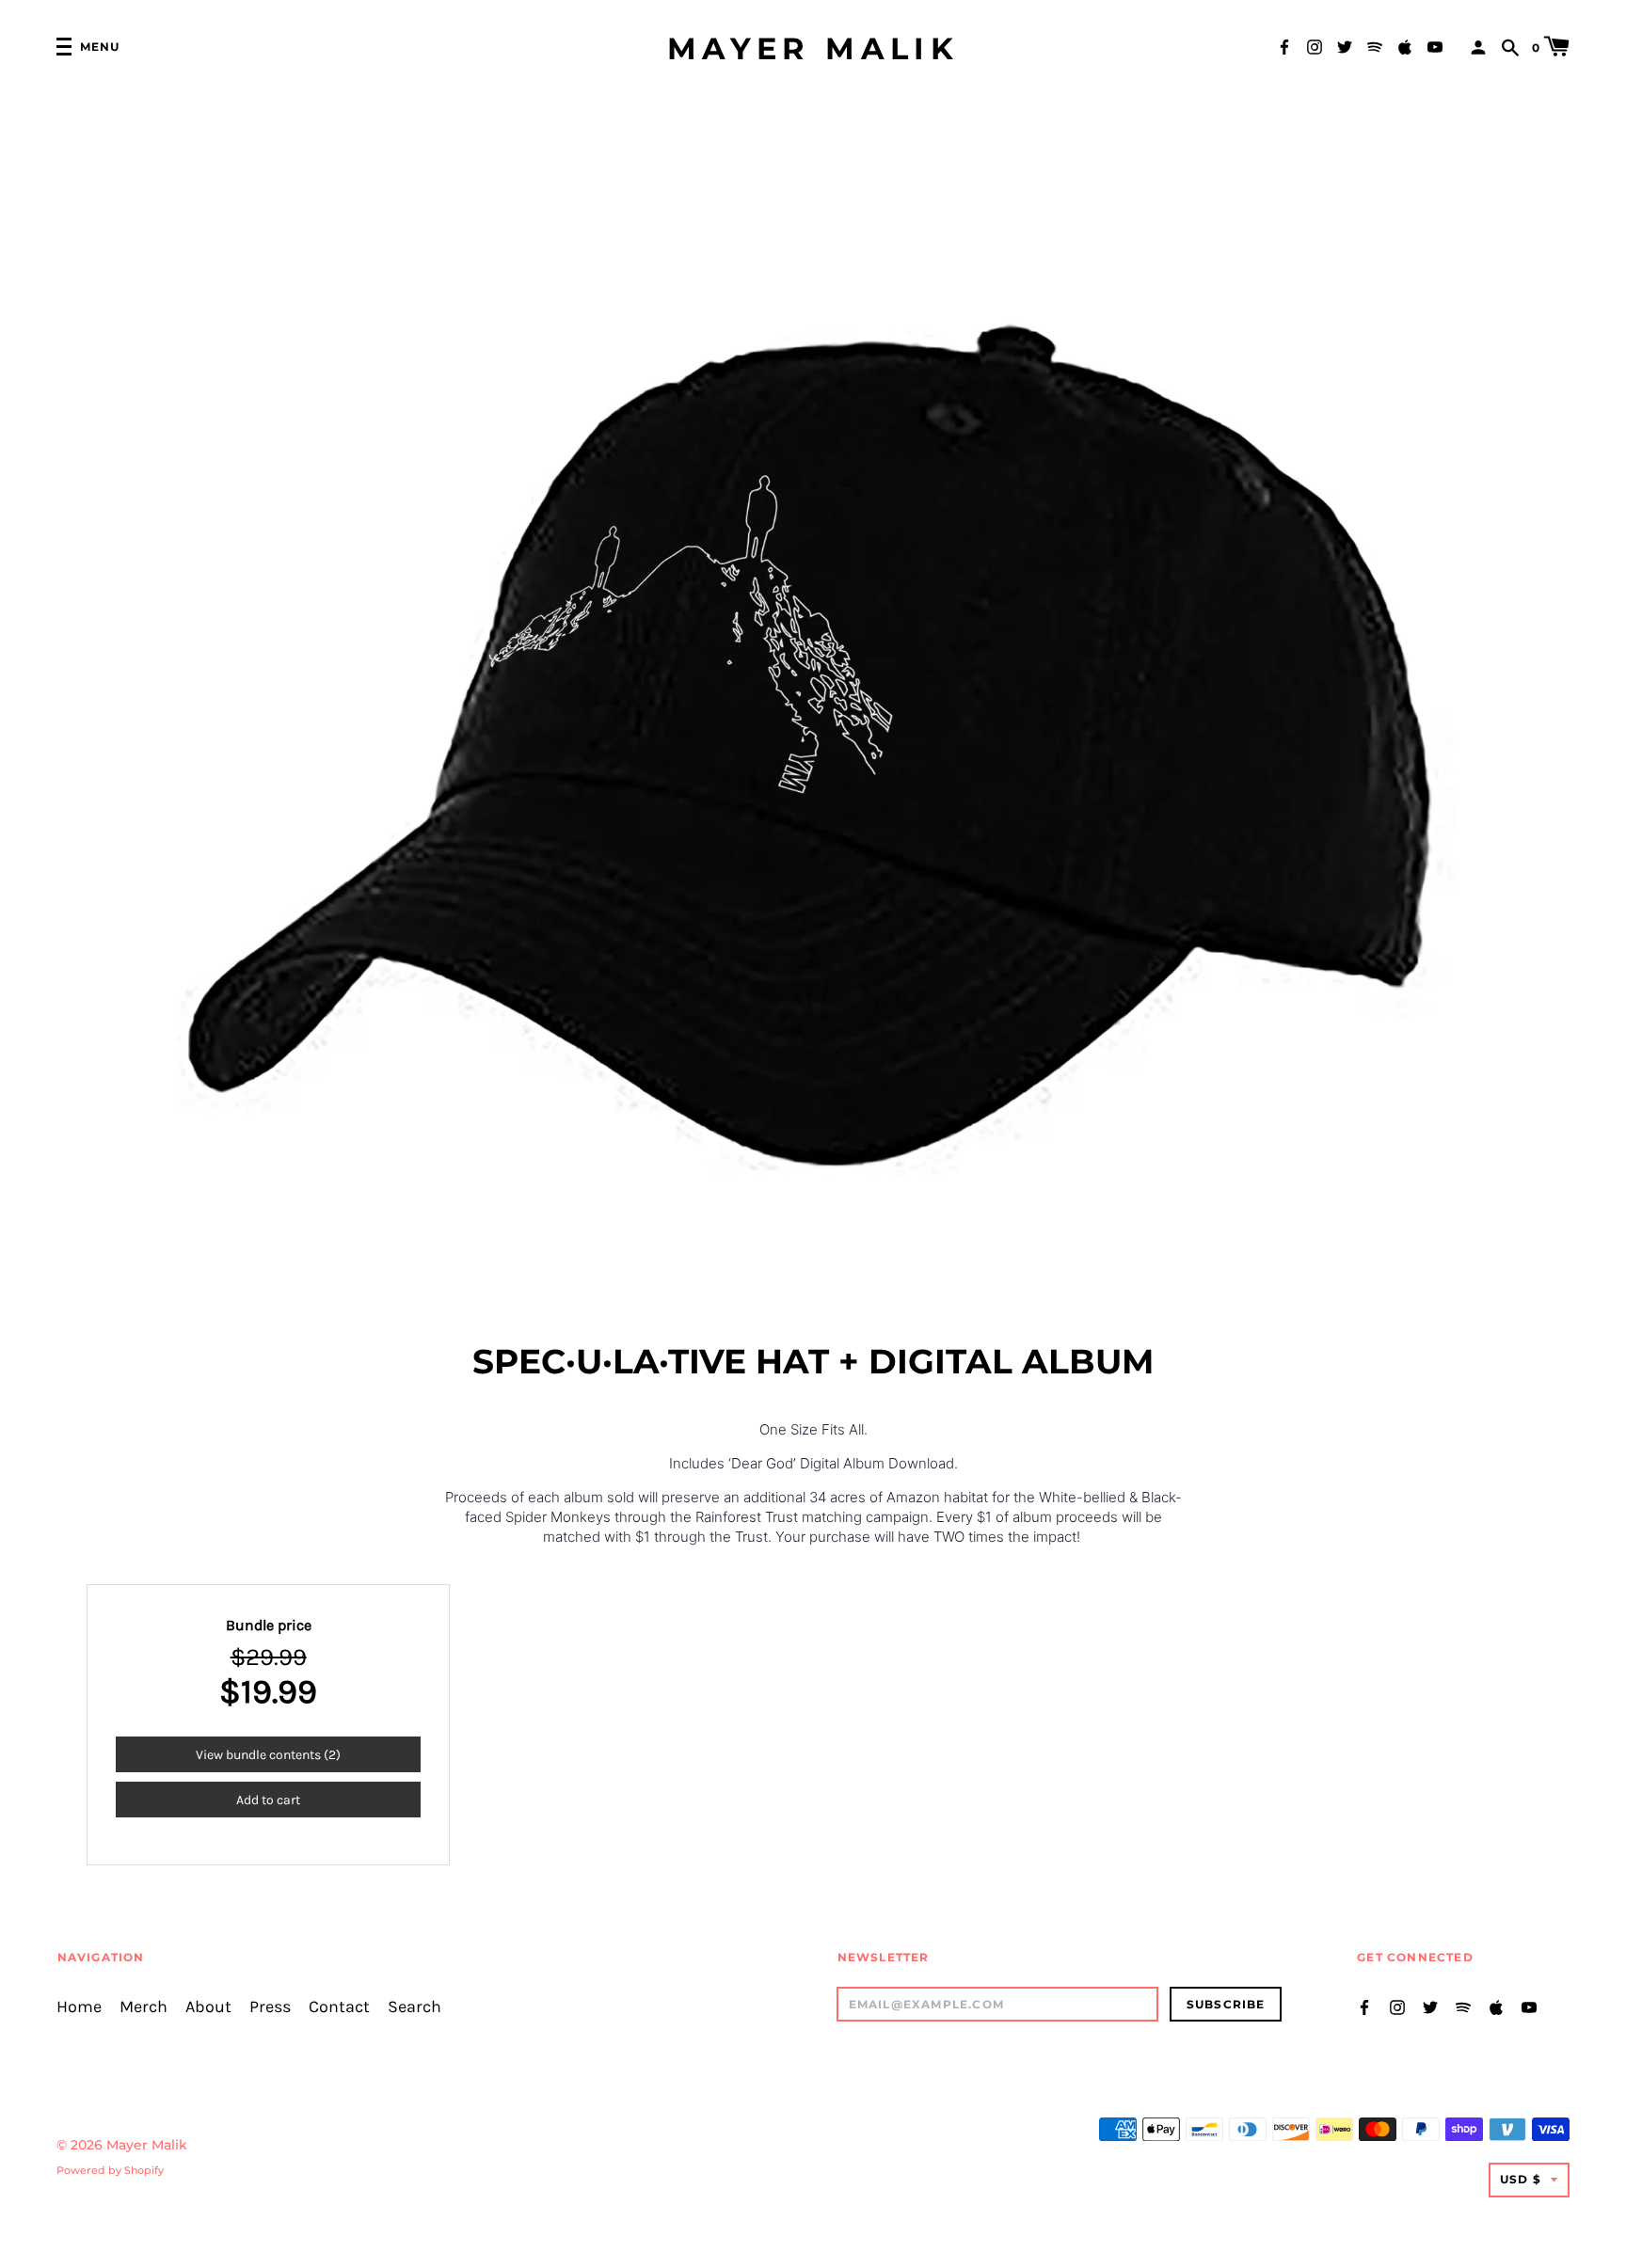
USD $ (1521, 2179)
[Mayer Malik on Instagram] (1315, 46)
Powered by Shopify (110, 2170)
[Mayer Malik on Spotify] (1375, 46)
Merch (143, 2007)
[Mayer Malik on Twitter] (1345, 46)
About (208, 2007)
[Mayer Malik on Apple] (1405, 46)
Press (270, 2007)
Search (414, 2007)
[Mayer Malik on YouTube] (1435, 46)
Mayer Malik (813, 49)
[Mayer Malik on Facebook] (1284, 46)
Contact (339, 2007)
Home (79, 2007)
